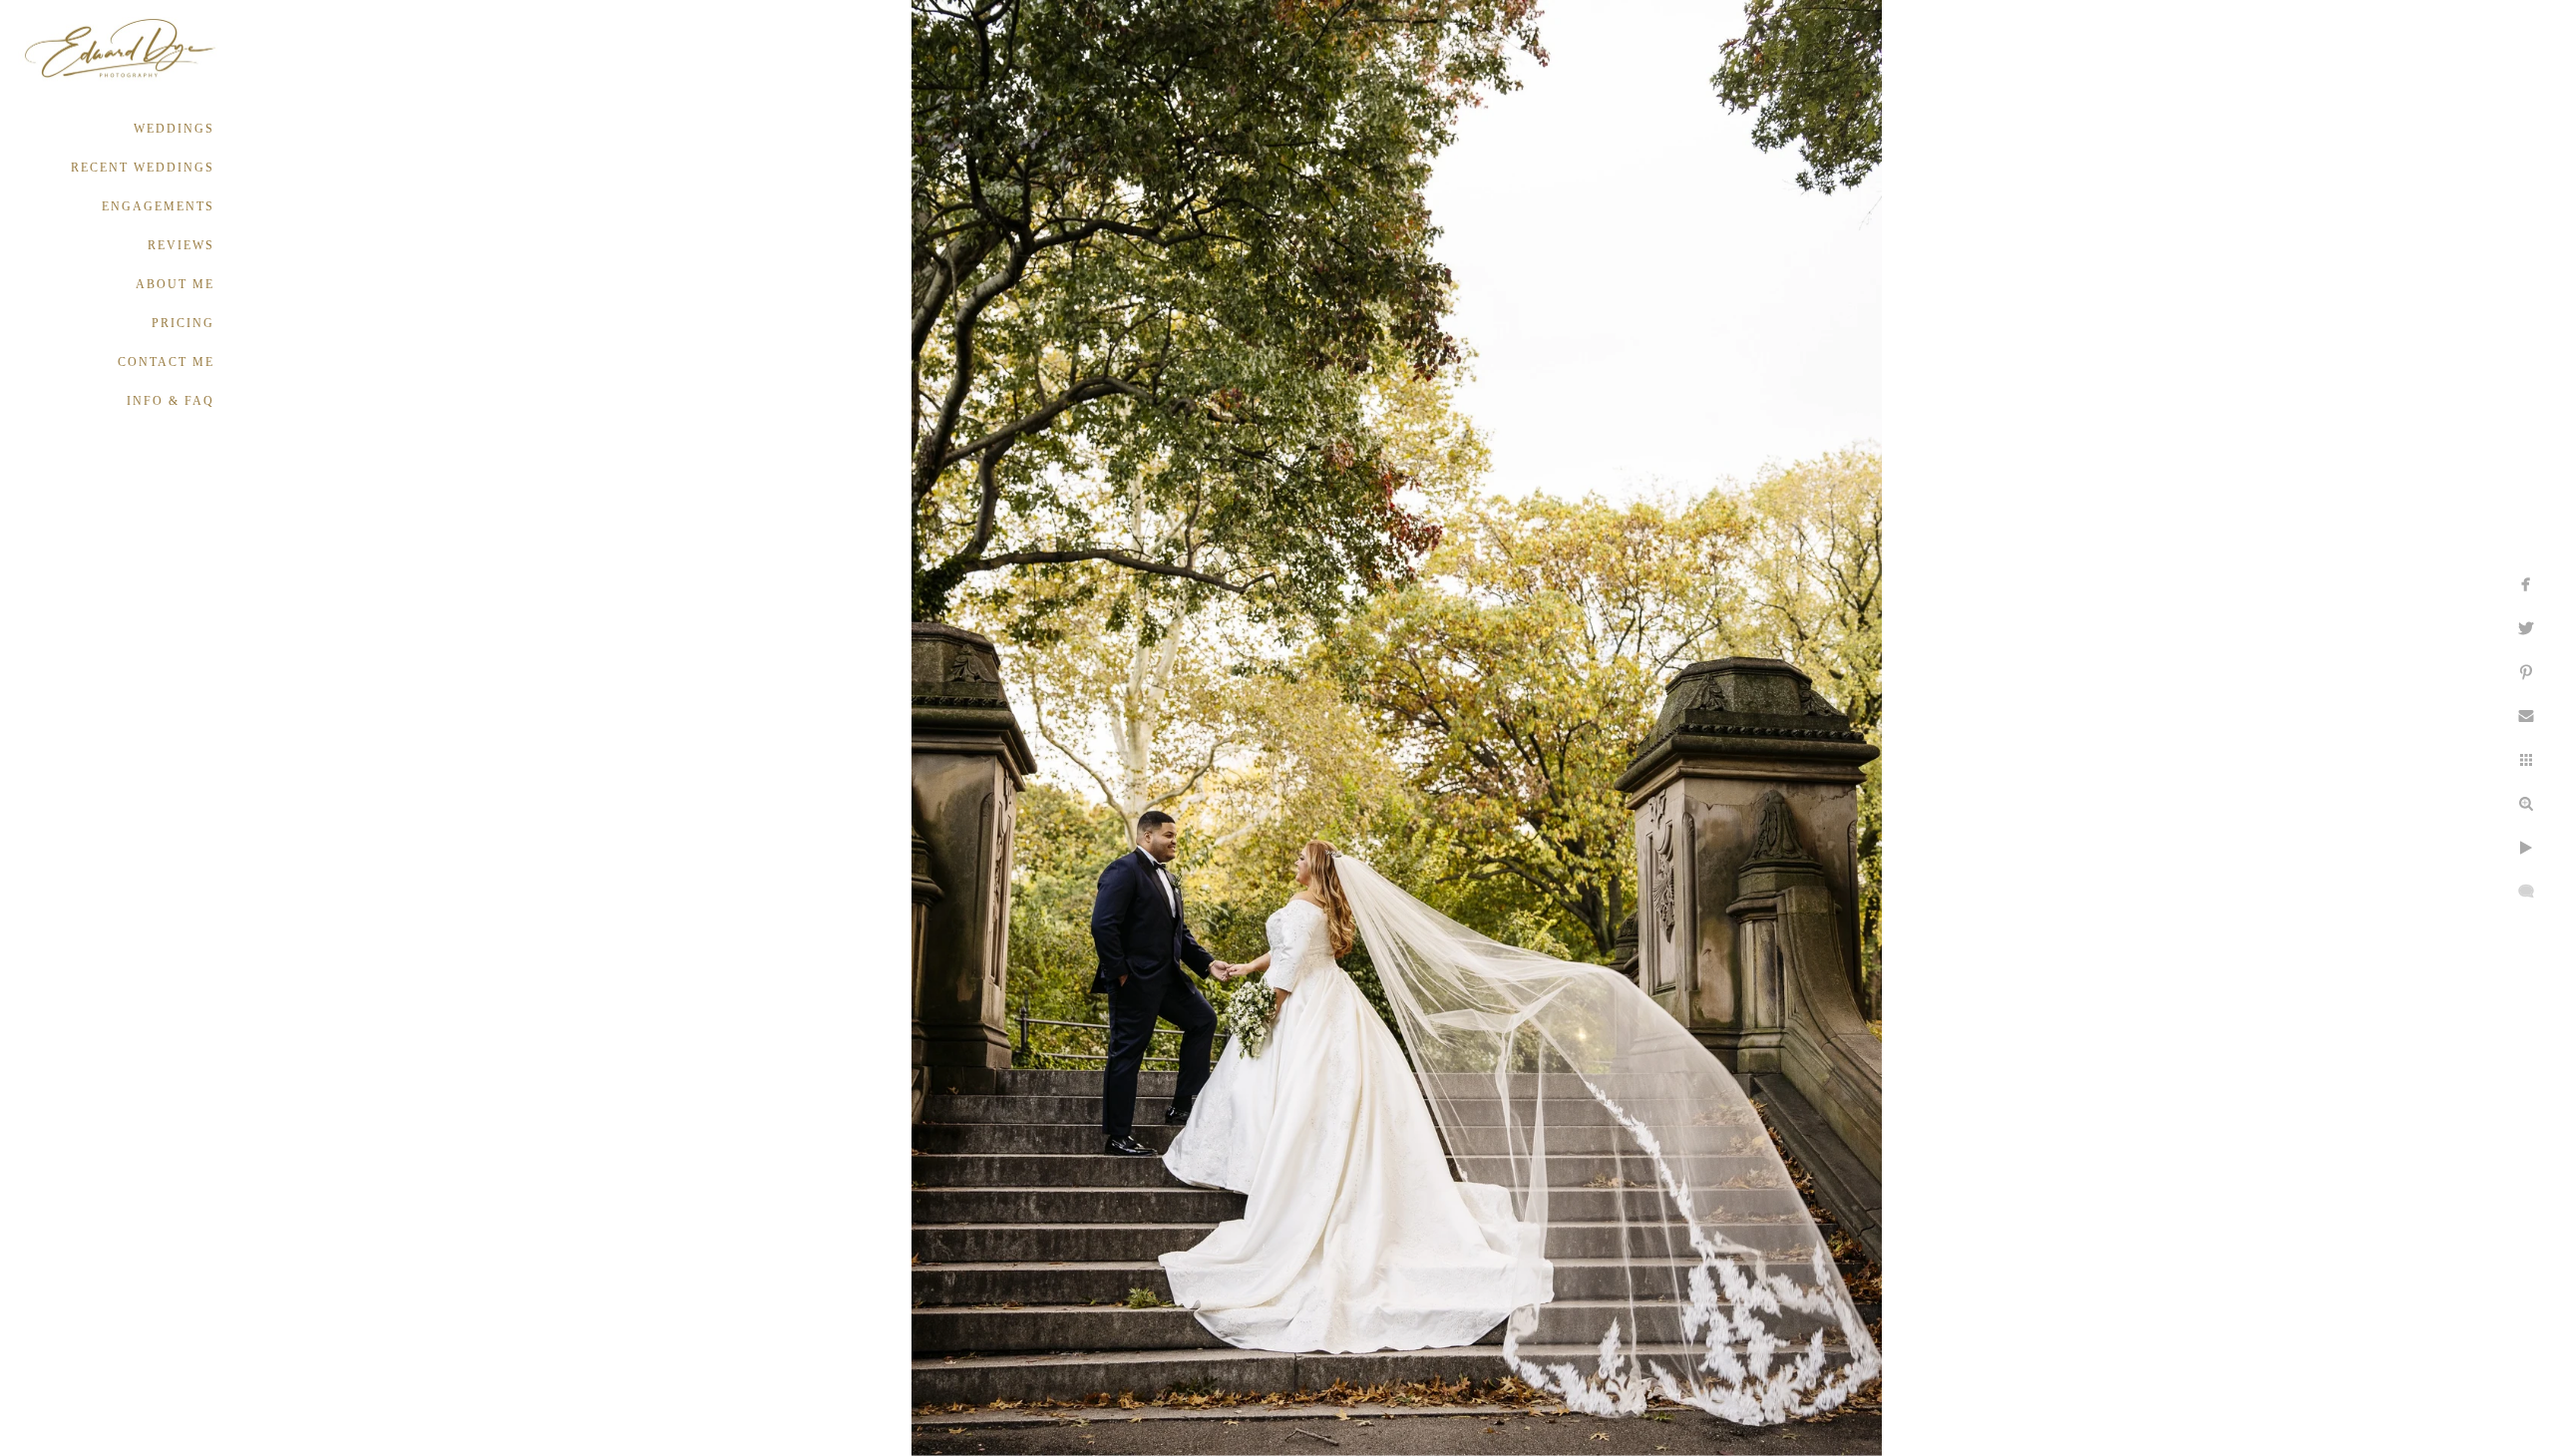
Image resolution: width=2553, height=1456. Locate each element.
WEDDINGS (174, 129)
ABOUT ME (175, 284)
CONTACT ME (166, 362)
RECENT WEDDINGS (143, 168)
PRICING (183, 323)
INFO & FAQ (171, 401)
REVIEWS (181, 245)
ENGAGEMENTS (158, 206)
